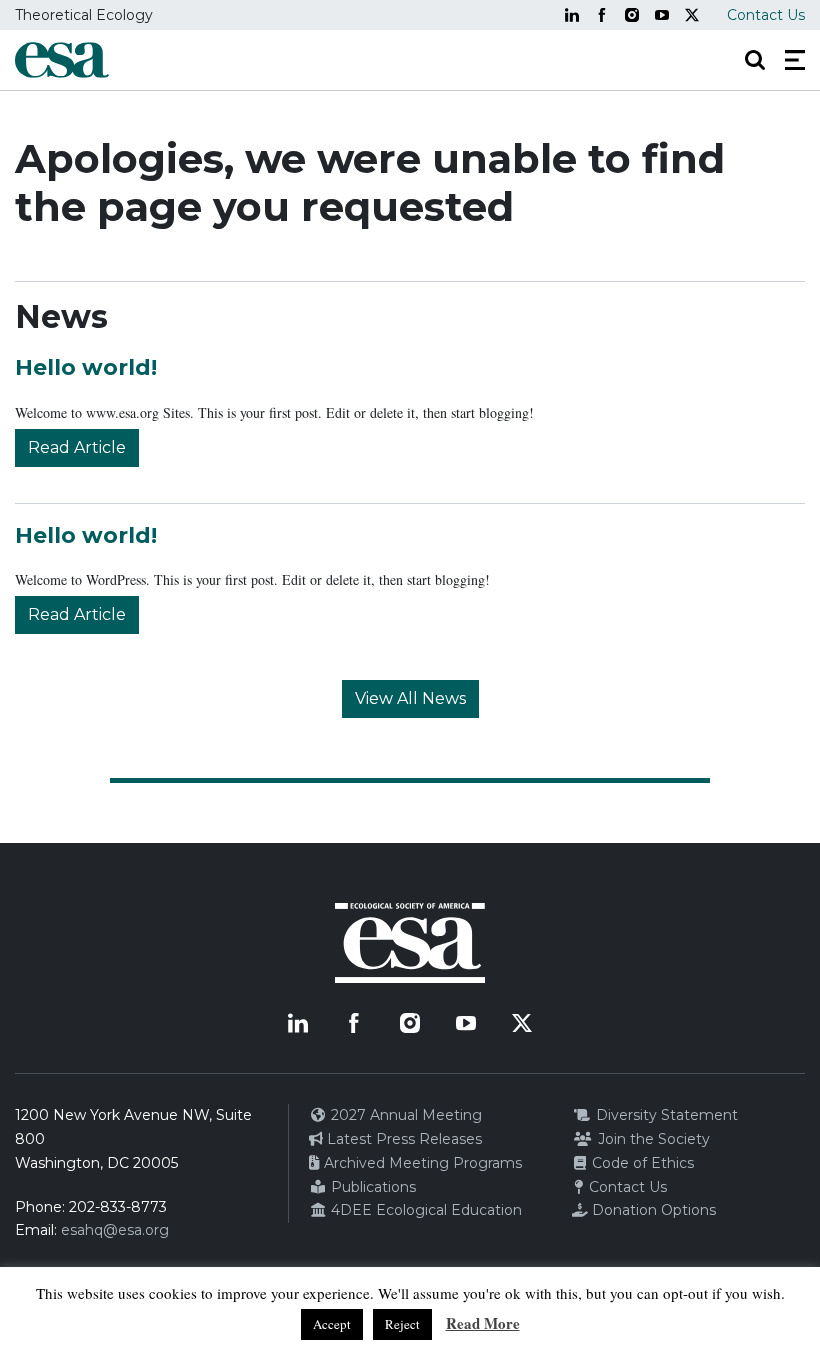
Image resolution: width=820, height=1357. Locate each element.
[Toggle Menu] (795, 60)
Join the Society (652, 1139)
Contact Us (766, 15)
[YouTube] (662, 15)
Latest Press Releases (402, 1139)
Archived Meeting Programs (421, 1163)
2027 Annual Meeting (404, 1115)
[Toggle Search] (755, 60)
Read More (483, 1323)
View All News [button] (410, 698)
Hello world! (86, 367)
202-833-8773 (118, 1207)
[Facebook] (602, 15)
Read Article (77, 447)
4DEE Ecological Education (424, 1210)
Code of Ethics (641, 1163)
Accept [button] (332, 1324)
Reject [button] (402, 1324)
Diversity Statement (665, 1115)
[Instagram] (632, 15)
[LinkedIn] (572, 15)
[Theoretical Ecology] (62, 60)
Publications (371, 1187)
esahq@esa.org (115, 1230)
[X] (692, 15)
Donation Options (652, 1210)
